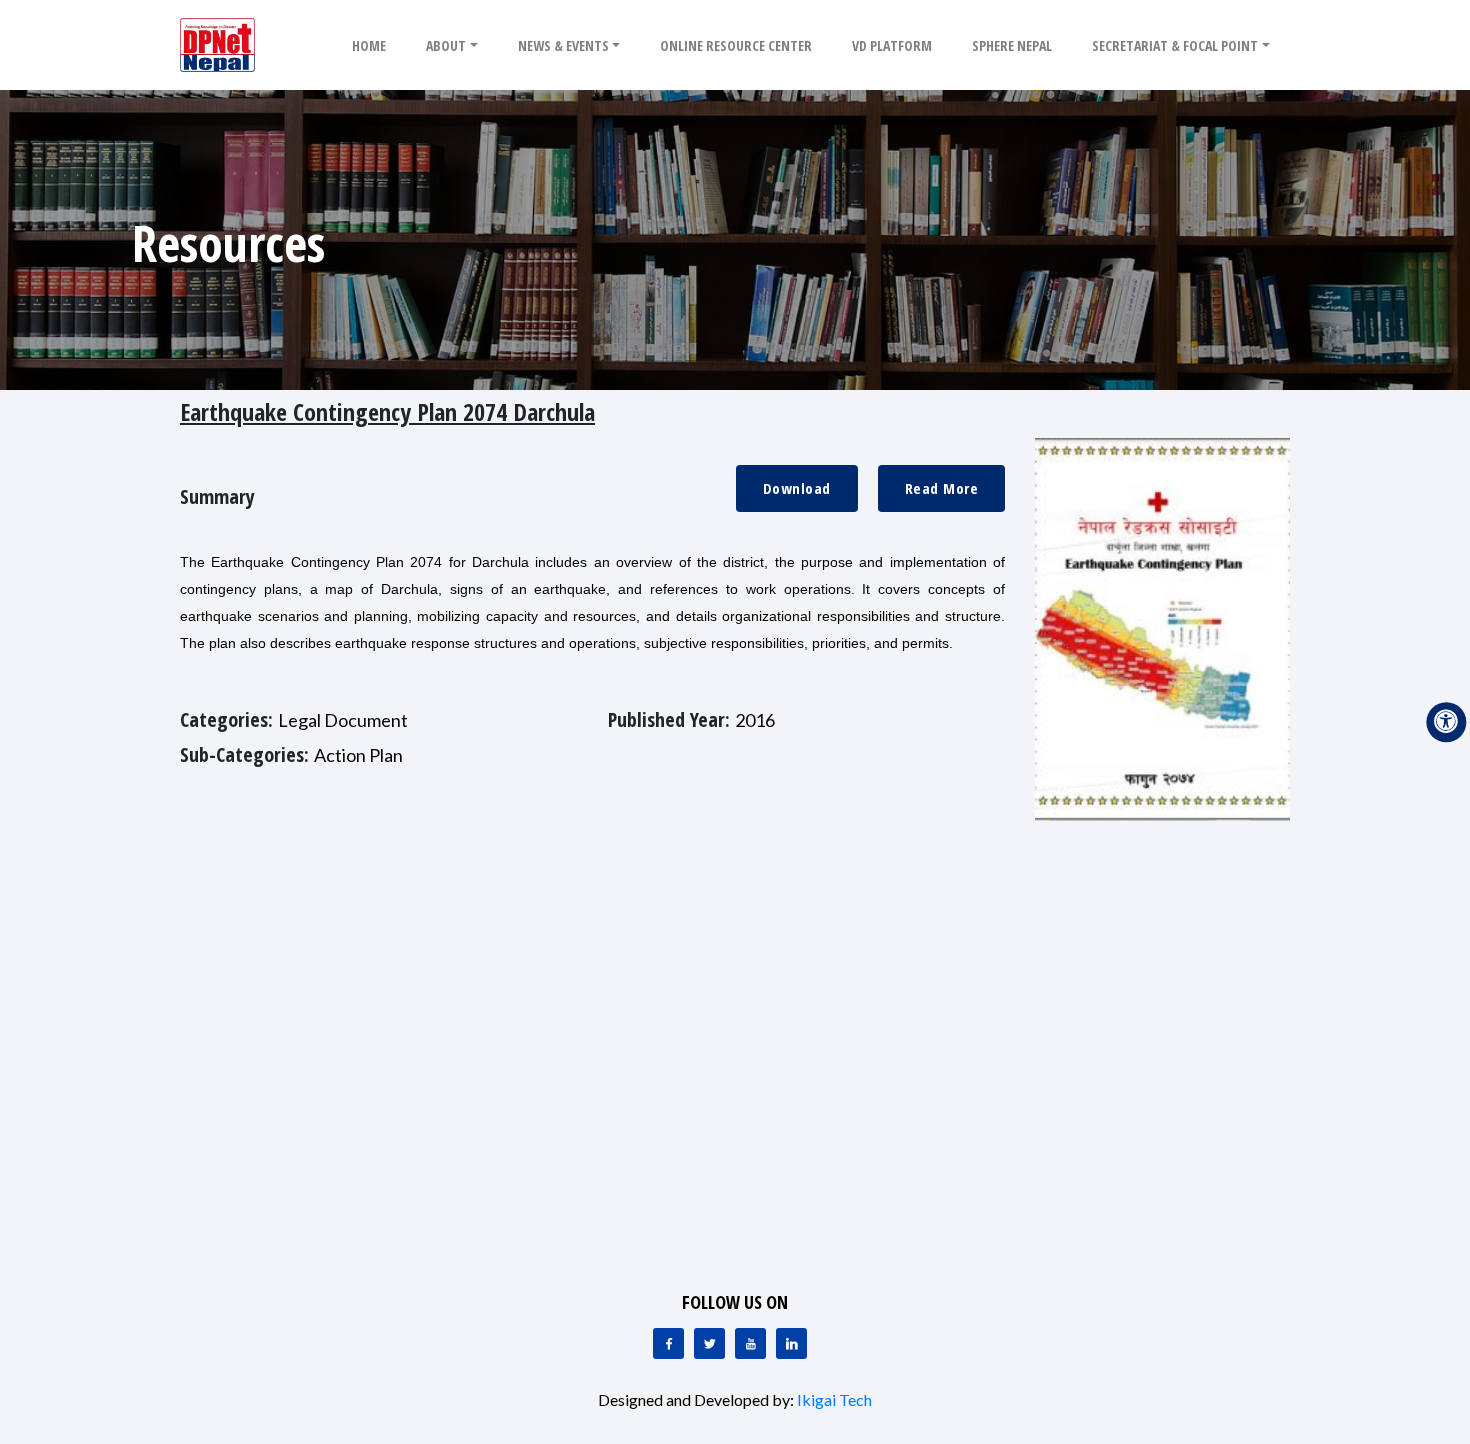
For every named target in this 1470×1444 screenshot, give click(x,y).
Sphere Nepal (1012, 45)
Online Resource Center (736, 45)
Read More (942, 488)
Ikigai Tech (834, 1399)
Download (797, 488)
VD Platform (892, 45)
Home (369, 45)
